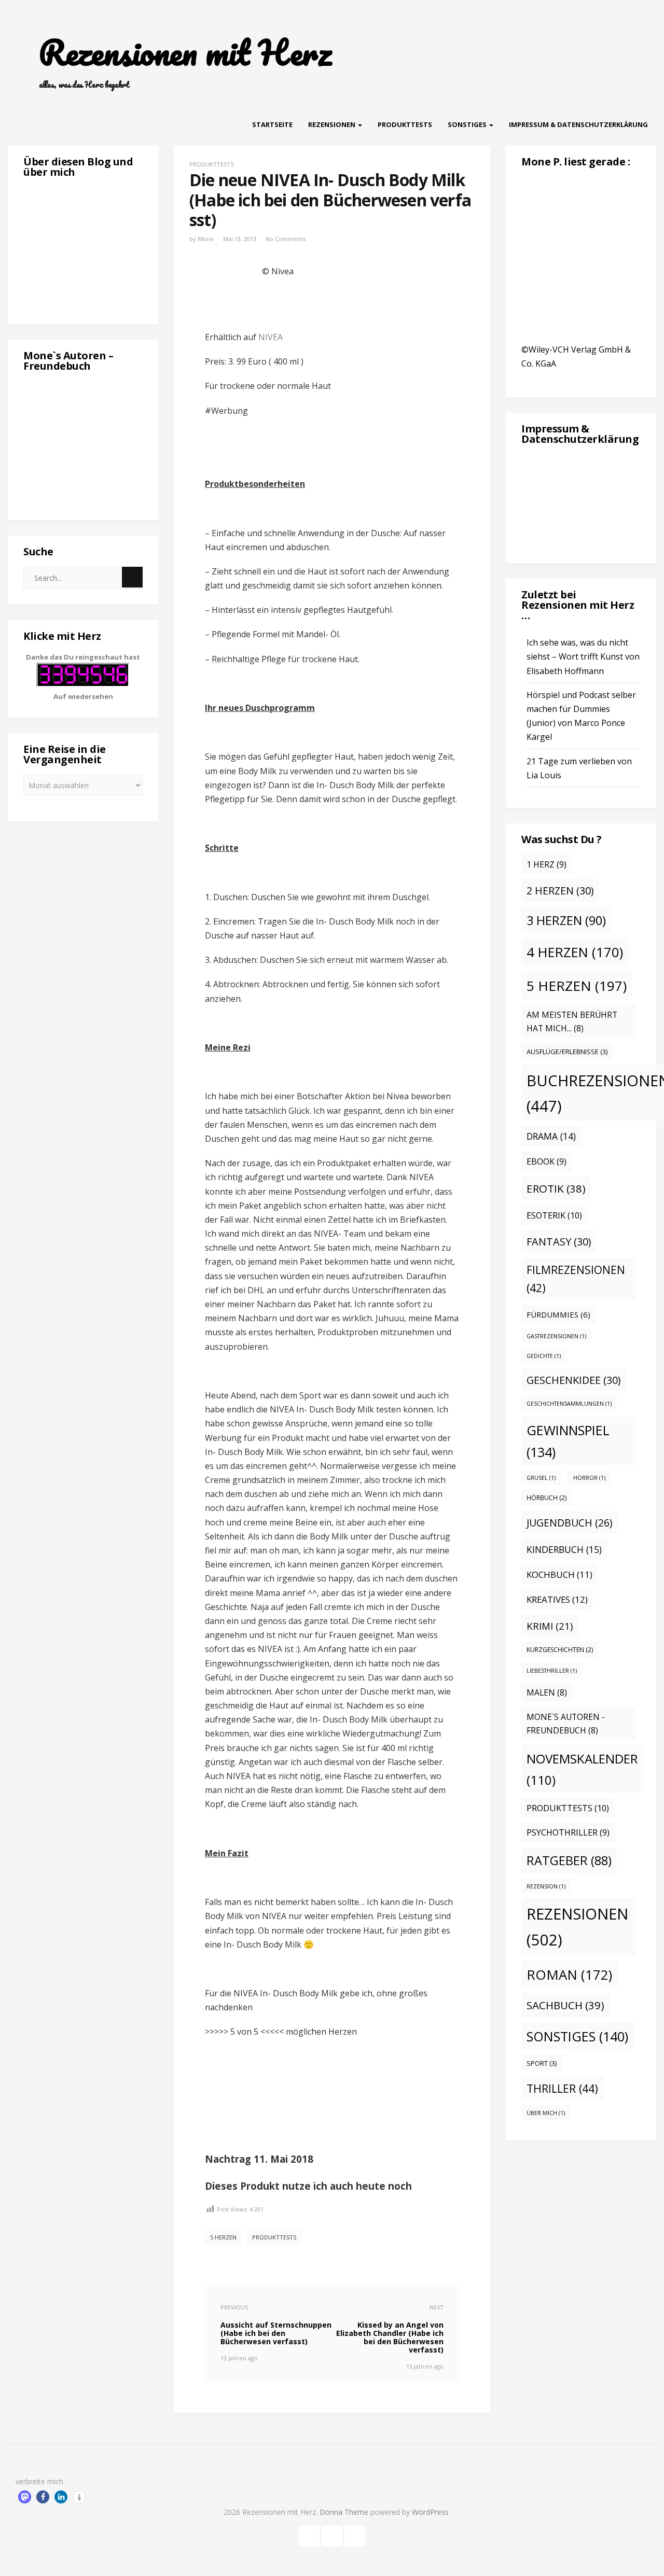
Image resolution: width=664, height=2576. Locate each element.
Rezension (546, 1886)
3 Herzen (566, 920)
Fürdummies (558, 1314)
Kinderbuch (564, 1549)
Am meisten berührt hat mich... (572, 1022)
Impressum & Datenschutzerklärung (578, 124)
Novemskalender (582, 1769)
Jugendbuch (569, 1523)
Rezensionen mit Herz (185, 52)
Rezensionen (333, 124)
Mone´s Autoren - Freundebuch (566, 1724)
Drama (551, 1136)
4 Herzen (575, 952)
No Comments (286, 239)
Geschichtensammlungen (569, 1404)
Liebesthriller (552, 1671)
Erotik (556, 1188)
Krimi (550, 1626)
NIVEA (271, 337)
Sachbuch (565, 2005)
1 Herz (547, 864)
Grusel (541, 1478)
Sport (542, 2063)
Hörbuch (547, 1498)
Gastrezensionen (556, 1336)
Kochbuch (559, 1574)
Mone (206, 239)
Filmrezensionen (576, 1279)
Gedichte (544, 1356)
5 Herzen (223, 2237)
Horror (589, 1478)
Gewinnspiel (568, 1441)
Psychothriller (568, 1832)
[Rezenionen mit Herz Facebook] (309, 2534)
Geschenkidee (573, 1380)
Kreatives (557, 1599)
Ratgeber (569, 1860)
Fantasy (559, 1242)
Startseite (272, 124)
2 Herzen (560, 891)
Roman (569, 1975)
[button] (25, 2497)
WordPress (430, 2512)
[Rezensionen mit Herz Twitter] (332, 2534)
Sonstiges (468, 124)
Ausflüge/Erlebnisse (567, 1052)
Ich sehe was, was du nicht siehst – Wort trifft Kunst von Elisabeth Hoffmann (583, 656)
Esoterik (554, 1215)
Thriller (562, 2088)
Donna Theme (345, 2512)
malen (547, 1692)
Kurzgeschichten (560, 1650)
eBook (547, 1161)
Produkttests (405, 124)
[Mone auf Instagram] (355, 2534)
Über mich (546, 2113)
